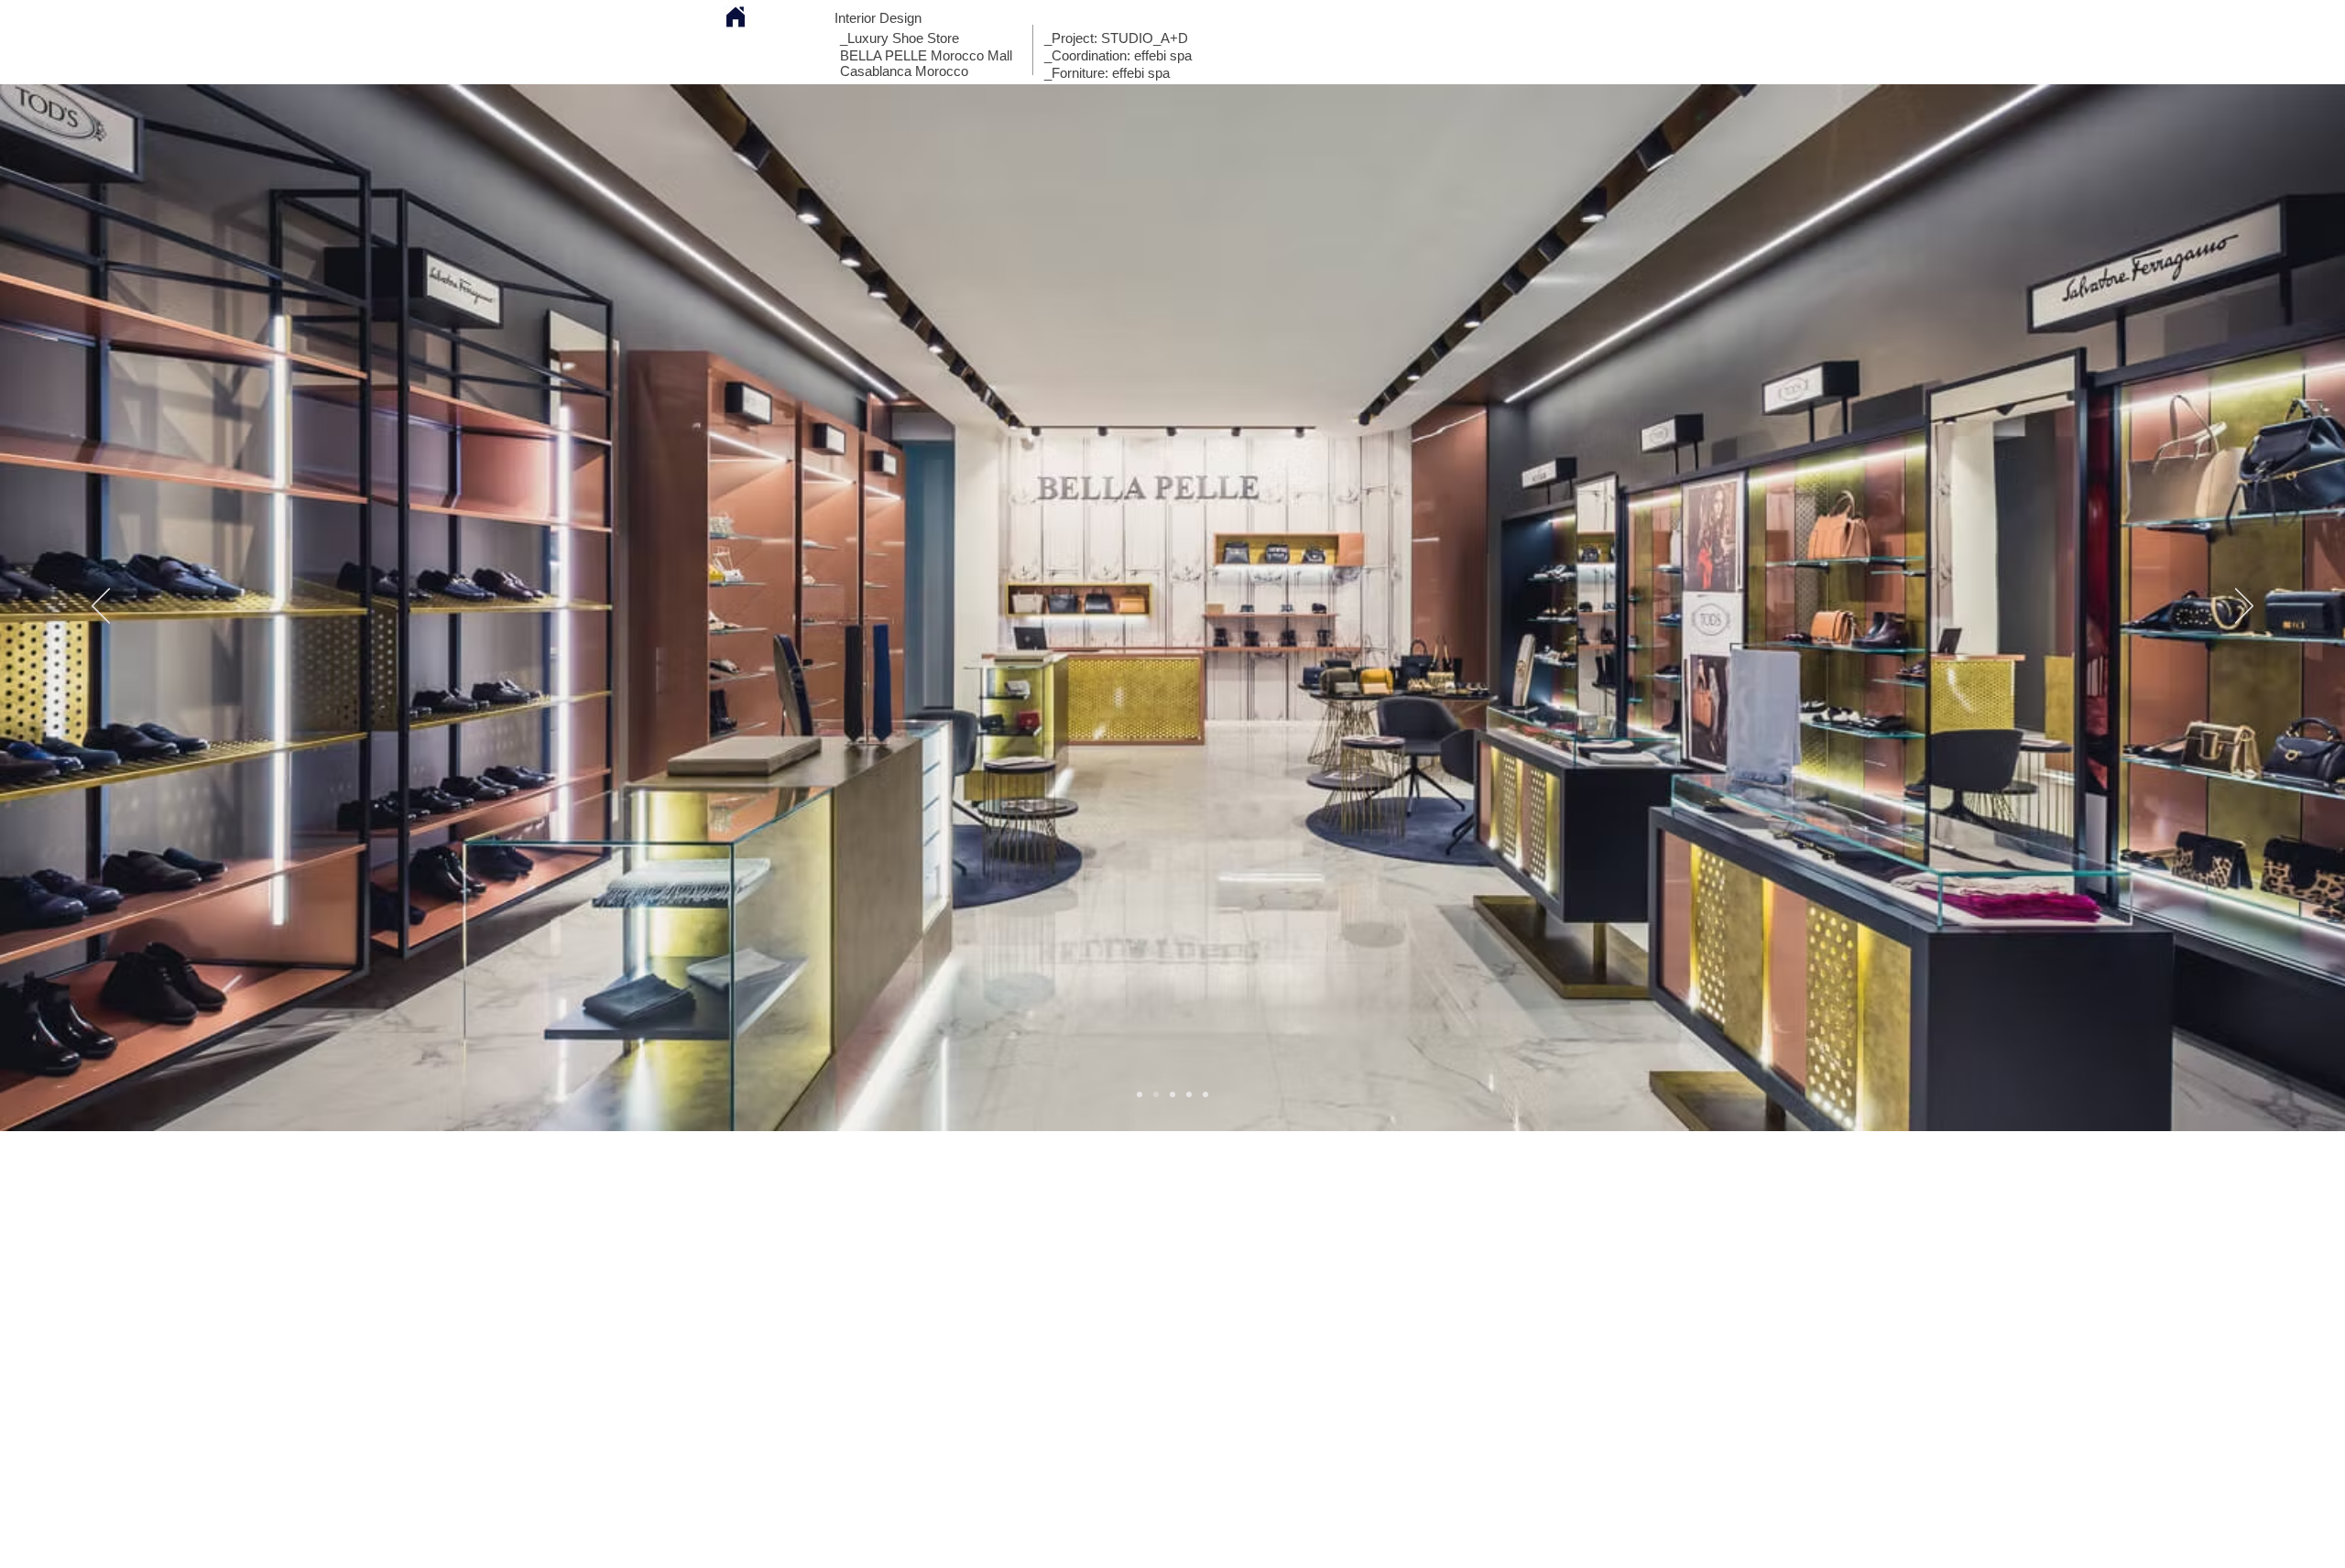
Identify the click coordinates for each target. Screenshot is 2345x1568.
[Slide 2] (1172, 1094)
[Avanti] (2244, 607)
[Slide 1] (1140, 1094)
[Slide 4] (1205, 1094)
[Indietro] (101, 607)
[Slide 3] (1156, 1094)
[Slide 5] (1189, 1094)
